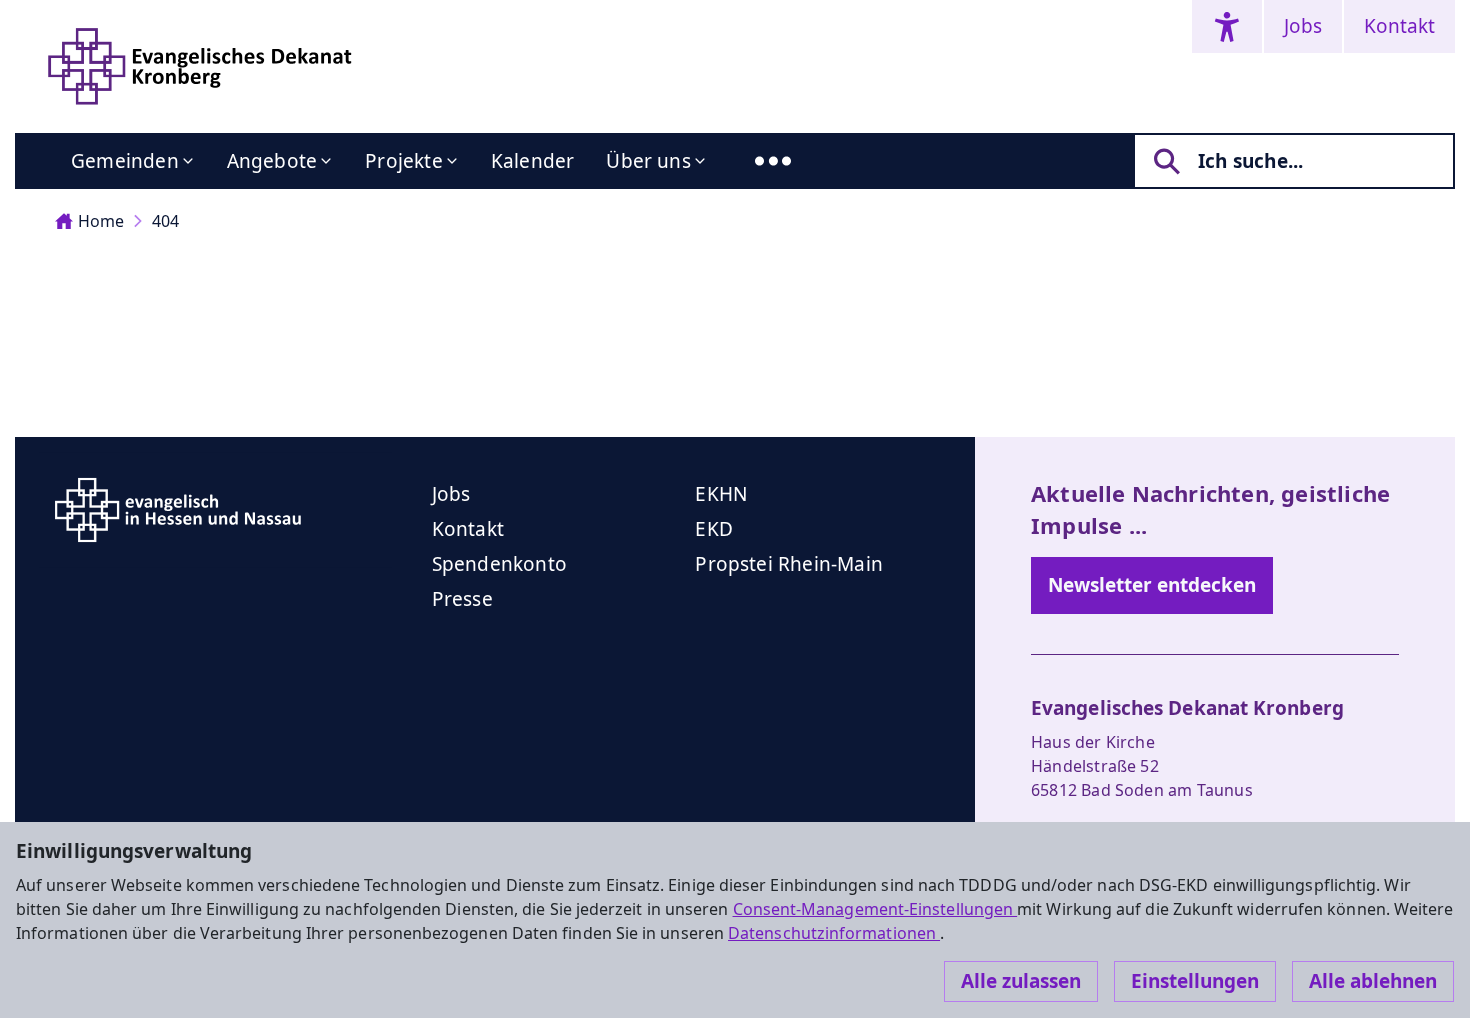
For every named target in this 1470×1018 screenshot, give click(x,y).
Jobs (1303, 26)
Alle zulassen (1021, 981)
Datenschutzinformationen (834, 933)
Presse (462, 599)
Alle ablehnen (1373, 981)
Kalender (533, 161)
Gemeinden (125, 161)
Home (101, 221)
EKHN (721, 494)
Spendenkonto (499, 564)
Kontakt (1399, 26)
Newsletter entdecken (1152, 585)
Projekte (404, 161)
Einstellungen (1195, 981)
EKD (714, 529)
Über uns (648, 161)
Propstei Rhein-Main (789, 564)
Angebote (272, 161)
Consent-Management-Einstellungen (875, 909)
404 (165, 221)
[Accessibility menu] (1227, 26)
